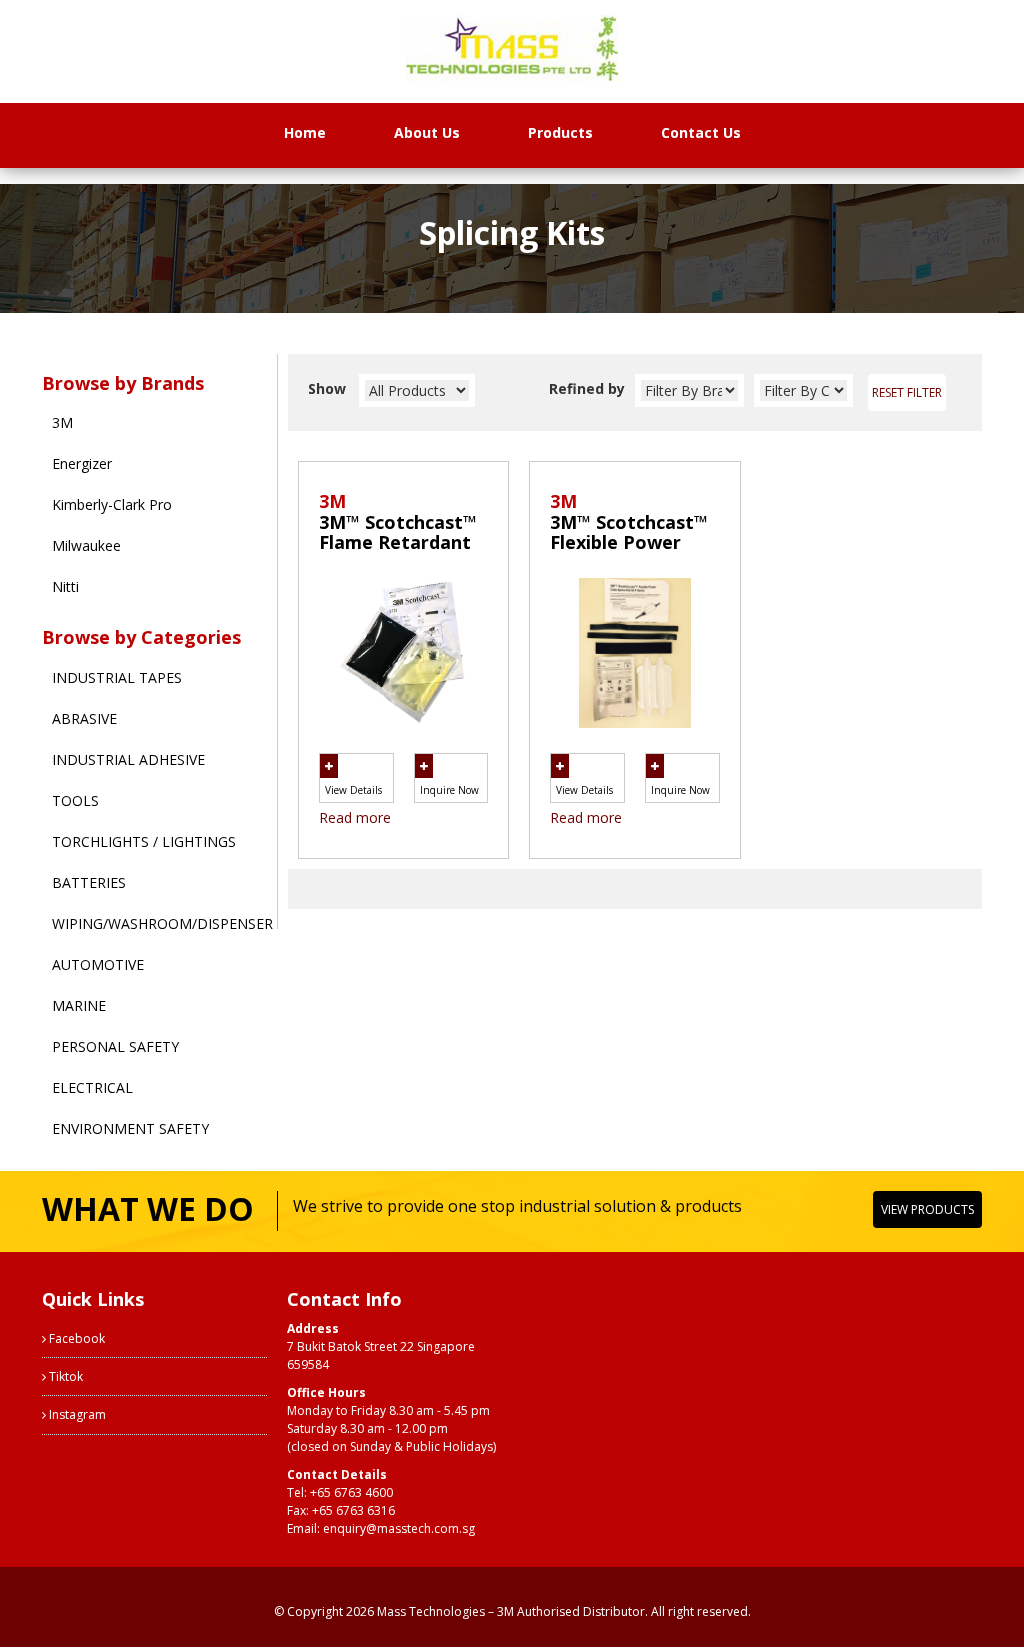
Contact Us (701, 132)
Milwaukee (86, 545)
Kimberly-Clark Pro (112, 504)
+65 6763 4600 (351, 1492)
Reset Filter (907, 392)
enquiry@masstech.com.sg (399, 1528)
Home (305, 132)
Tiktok (64, 1376)
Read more (355, 817)
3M (62, 422)
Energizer (82, 463)
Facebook (75, 1338)
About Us (427, 132)
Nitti (65, 586)
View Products (927, 1209)
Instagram (76, 1414)
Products (560, 132)
